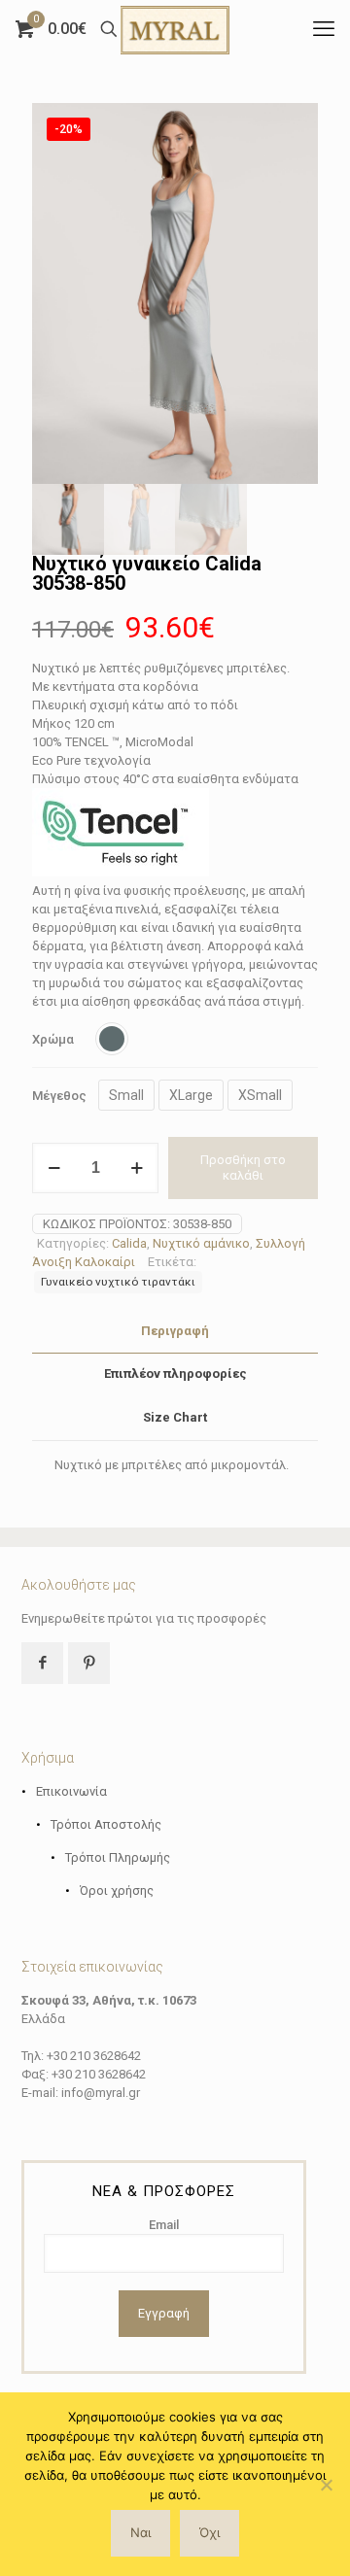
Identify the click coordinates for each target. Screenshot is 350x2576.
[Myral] (175, 29)
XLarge (191, 1095)
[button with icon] (42, 1663)
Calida (129, 1243)
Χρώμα (53, 1039)
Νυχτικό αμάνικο (201, 1243)
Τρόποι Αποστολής (106, 1824)
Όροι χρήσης (117, 1890)
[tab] (175, 1332)
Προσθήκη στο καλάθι (243, 1168)
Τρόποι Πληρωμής (118, 1857)
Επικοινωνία (71, 1791)
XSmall (260, 1095)
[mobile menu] (324, 29)
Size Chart (175, 1417)
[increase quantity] (137, 1168)
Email (164, 2225)
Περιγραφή (175, 1331)
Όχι (210, 2532)
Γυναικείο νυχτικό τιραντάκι (118, 1282)
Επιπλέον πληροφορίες (175, 1374)
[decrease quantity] (54, 1168)
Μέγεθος (59, 1096)
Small (126, 1095)
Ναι (140, 2532)
